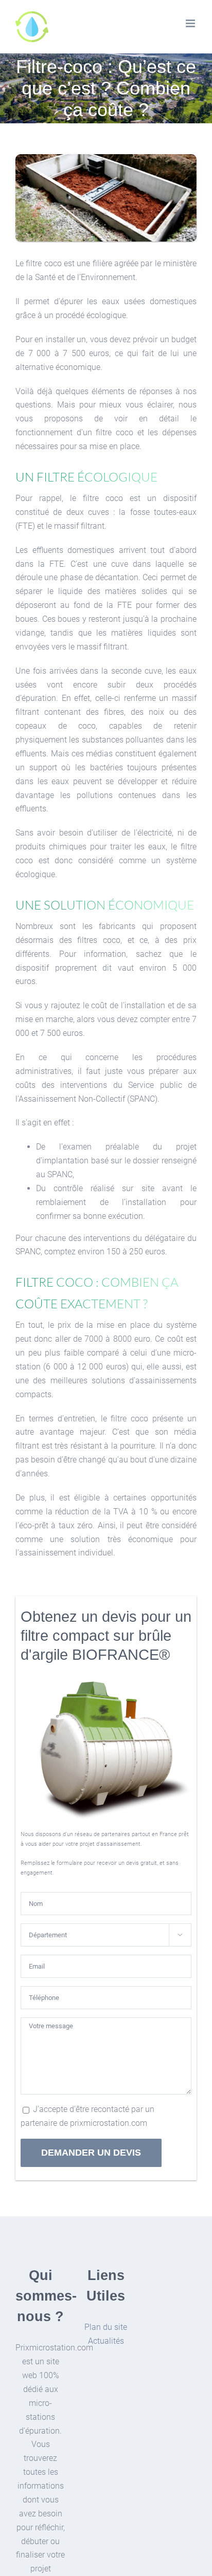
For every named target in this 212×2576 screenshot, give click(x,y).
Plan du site (106, 2327)
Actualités (106, 2341)
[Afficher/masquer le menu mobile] (191, 23)
